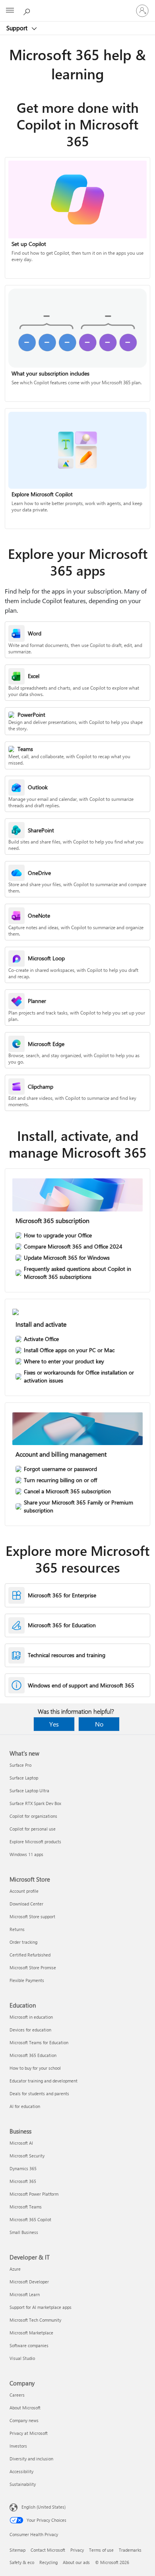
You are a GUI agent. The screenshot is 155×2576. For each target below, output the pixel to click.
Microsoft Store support (32, 1916)
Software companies (29, 2345)
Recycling (48, 2562)
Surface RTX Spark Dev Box (35, 1803)
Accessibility (21, 2471)
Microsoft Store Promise (33, 1967)
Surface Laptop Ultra (29, 1790)
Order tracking (23, 1942)
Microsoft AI (21, 2143)
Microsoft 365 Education (33, 2055)
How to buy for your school (35, 2068)
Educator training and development (44, 2081)
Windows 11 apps (26, 1854)
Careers (17, 2395)
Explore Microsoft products (35, 1842)
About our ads (76, 2562)
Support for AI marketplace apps (41, 2307)
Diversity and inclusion (31, 2459)
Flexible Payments (27, 1980)
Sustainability (23, 2484)
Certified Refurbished (30, 1955)
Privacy (77, 2550)
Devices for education (30, 2030)
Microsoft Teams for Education (39, 2042)
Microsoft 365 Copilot (30, 2219)
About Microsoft (25, 2408)
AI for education (25, 2106)
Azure (15, 2269)
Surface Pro (20, 1765)
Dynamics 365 (23, 2168)
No (99, 1724)
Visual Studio (22, 2358)
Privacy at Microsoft (29, 2433)
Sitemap (17, 2550)
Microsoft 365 (23, 2181)
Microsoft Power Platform (34, 2194)
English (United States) (44, 2507)
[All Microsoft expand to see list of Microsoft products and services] (10, 11)
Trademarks (130, 2550)
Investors (18, 2446)
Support (18, 28)
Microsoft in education (31, 2017)
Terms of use (101, 2550)
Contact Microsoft (48, 2550)
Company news (24, 2420)
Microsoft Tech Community (35, 2320)
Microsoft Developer (29, 2282)
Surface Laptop (24, 1778)
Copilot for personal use (33, 1829)
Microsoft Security (27, 2156)
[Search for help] (28, 10)
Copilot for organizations (33, 1816)
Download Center (26, 1904)
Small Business (24, 2232)
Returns (17, 1929)
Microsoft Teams (26, 2207)
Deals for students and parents (39, 2093)
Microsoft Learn (25, 2294)
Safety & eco (22, 2562)
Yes (54, 1724)
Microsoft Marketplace (31, 2333)
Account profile (24, 1891)
